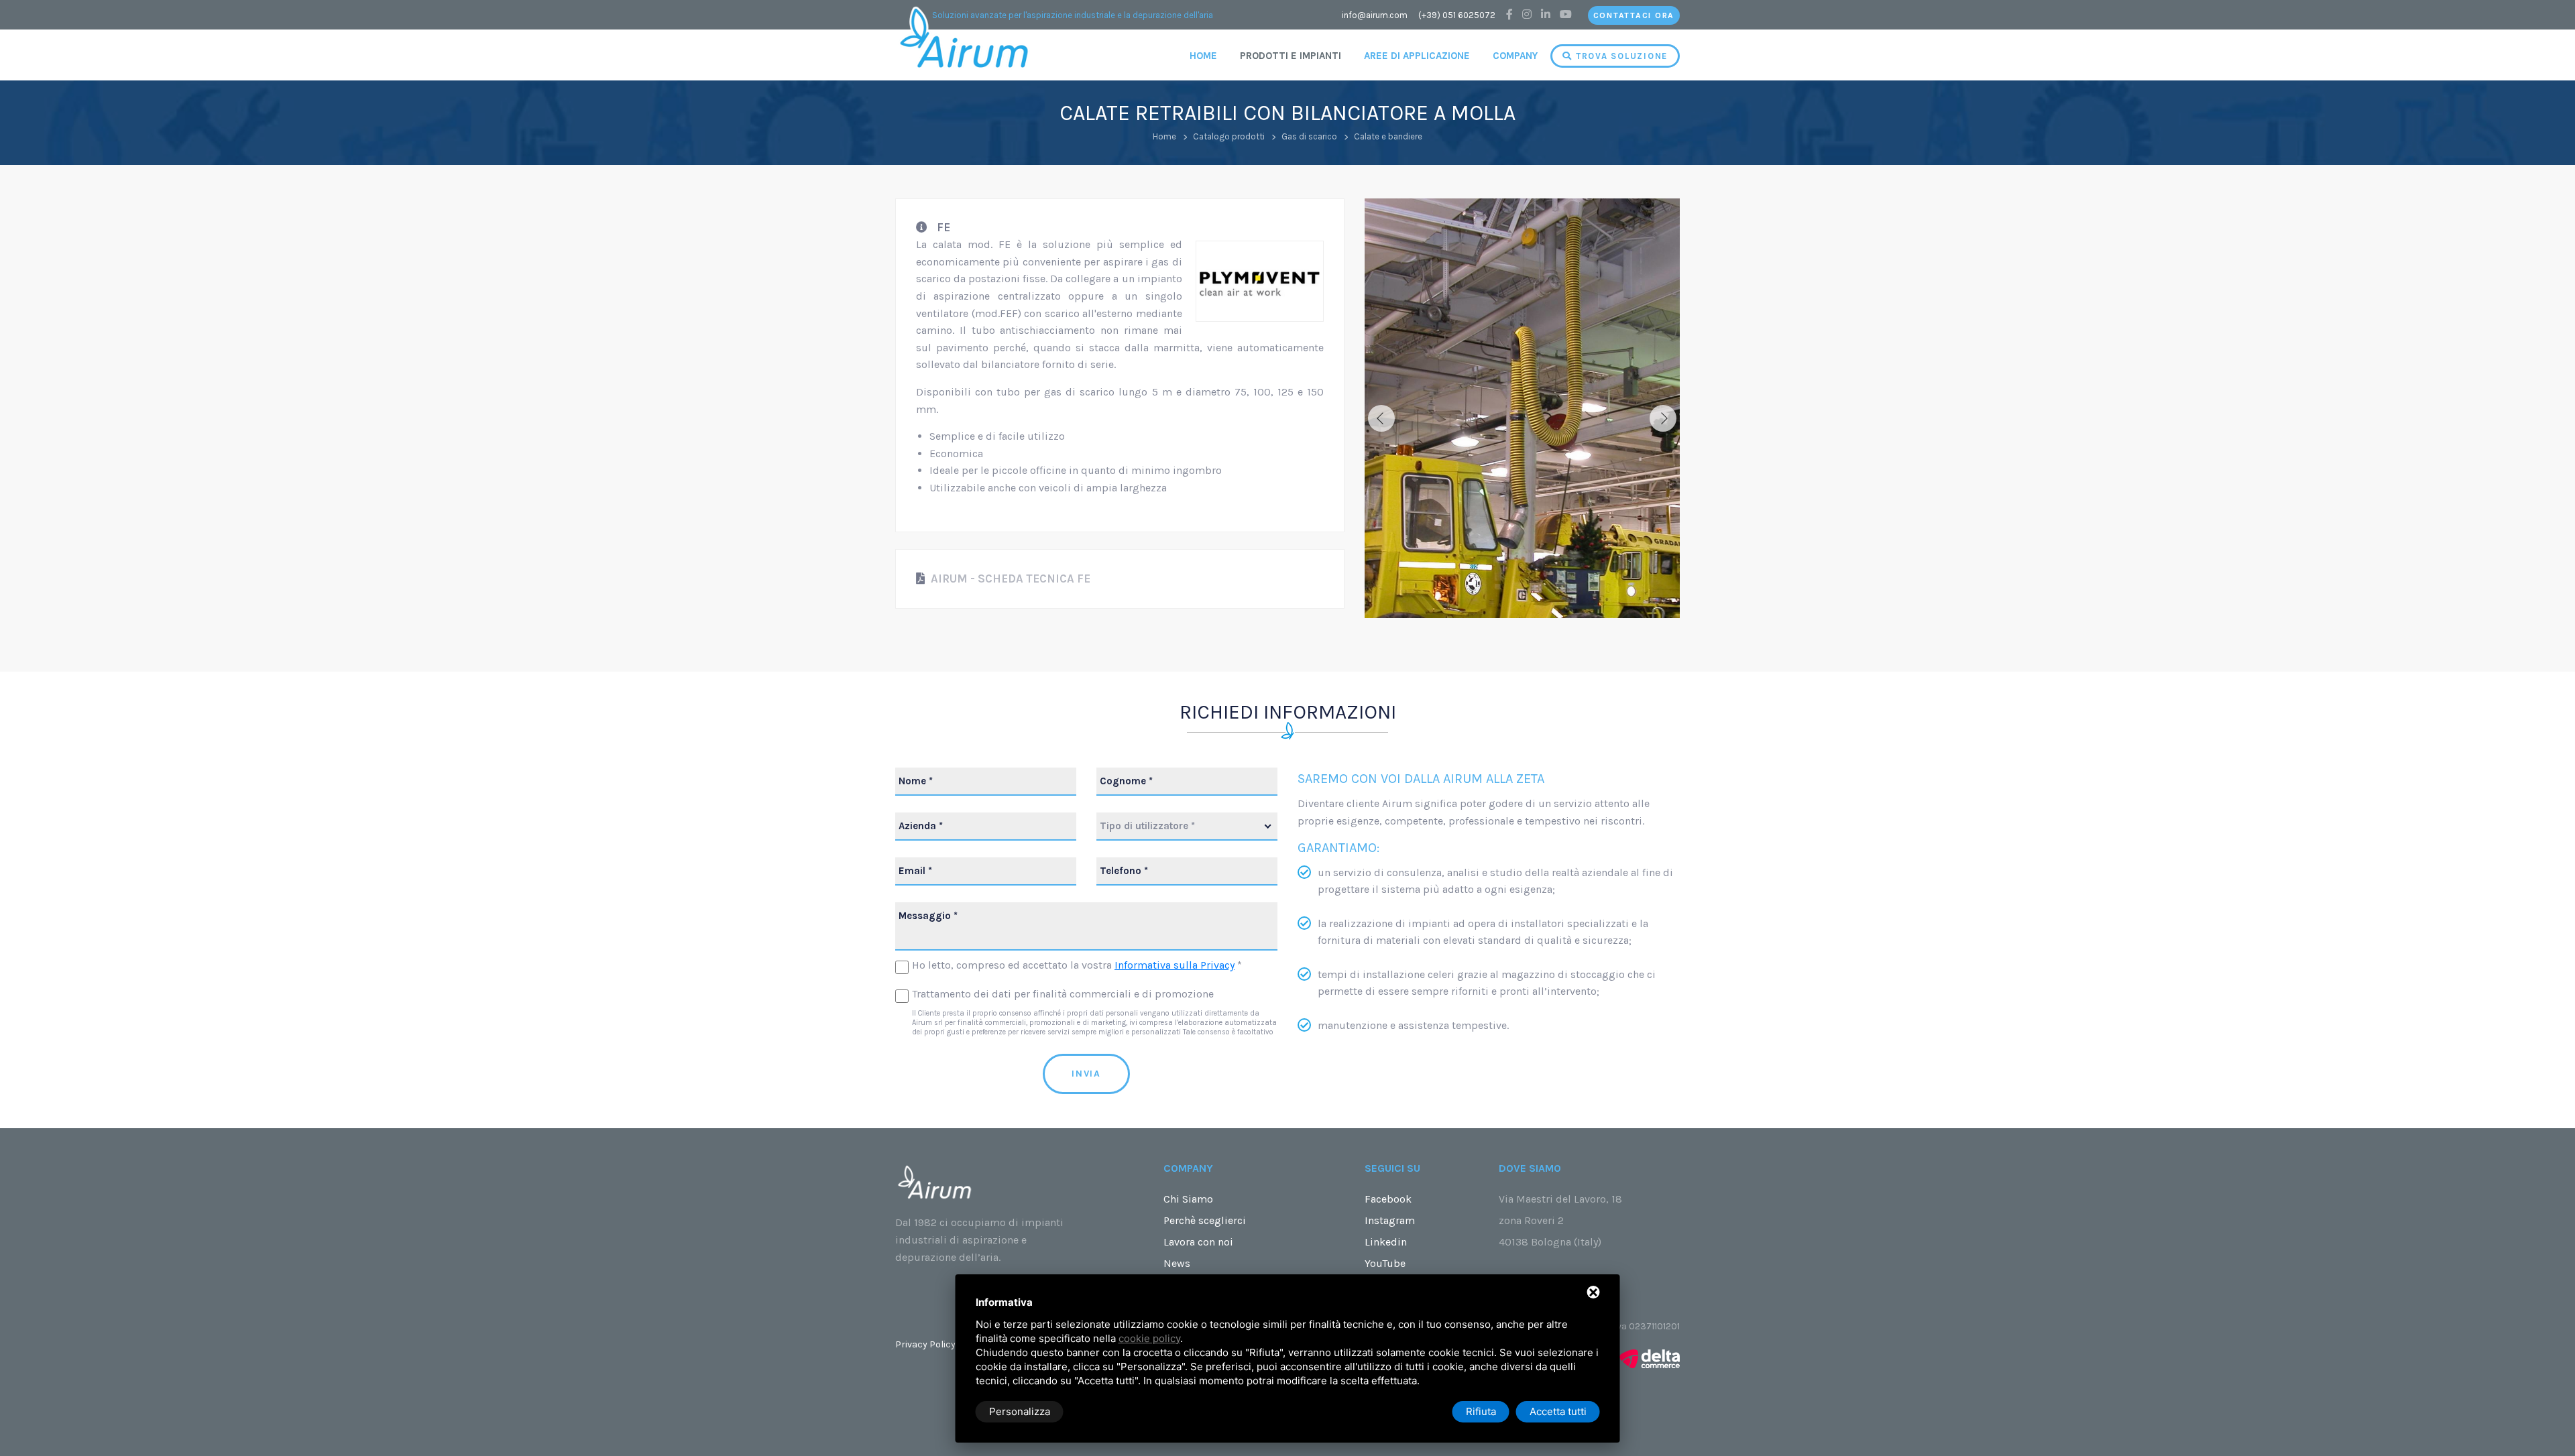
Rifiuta (1481, 1411)
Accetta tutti (1558, 1411)
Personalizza (1020, 1411)
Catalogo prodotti (1229, 136)
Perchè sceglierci (1205, 1220)
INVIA (1086, 1074)
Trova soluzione (1620, 56)
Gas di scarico (1309, 136)
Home (1203, 56)
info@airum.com (1375, 15)
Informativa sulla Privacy (1175, 965)
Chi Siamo (1188, 1199)
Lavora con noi (1198, 1242)
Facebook (1388, 1199)
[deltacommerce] (1650, 1358)
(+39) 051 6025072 (1457, 15)
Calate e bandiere (1388, 136)
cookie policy (1149, 1338)
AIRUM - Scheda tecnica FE (1009, 579)
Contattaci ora (1634, 15)
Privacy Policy (925, 1344)
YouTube (1385, 1263)
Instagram (1390, 1220)
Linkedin (1386, 1242)
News (1177, 1263)
